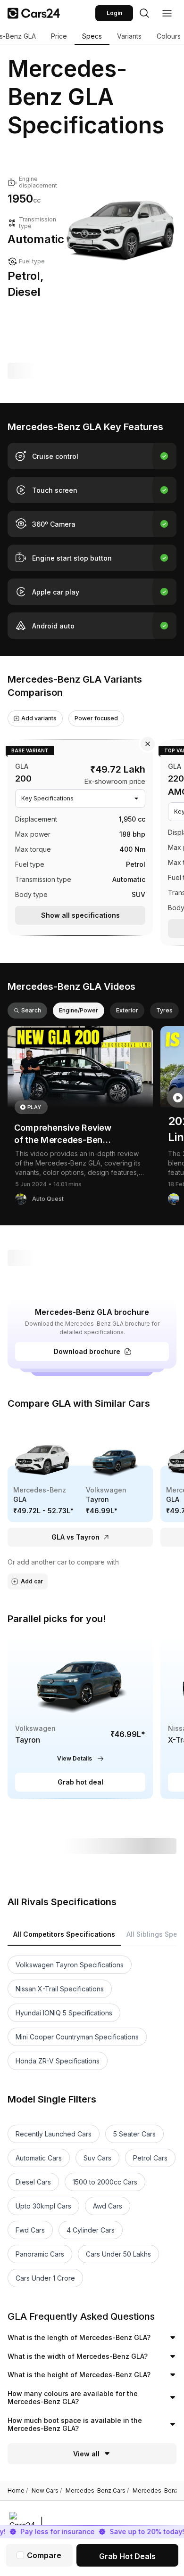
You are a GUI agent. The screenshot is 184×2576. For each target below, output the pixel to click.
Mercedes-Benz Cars (97, 2491)
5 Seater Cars (134, 2134)
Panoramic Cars (40, 2254)
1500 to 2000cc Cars (105, 2182)
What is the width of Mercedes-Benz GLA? (78, 2356)
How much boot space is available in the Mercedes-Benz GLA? (75, 2425)
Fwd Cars (30, 2230)
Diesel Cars (33, 2182)
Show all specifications (80, 915)
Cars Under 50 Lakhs (118, 2254)
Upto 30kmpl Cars (43, 2206)
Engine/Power (79, 1010)
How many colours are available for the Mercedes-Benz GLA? (73, 2398)
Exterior (127, 1010)
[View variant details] (80, 836)
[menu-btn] (167, 13)
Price (59, 36)
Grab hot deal (80, 1782)
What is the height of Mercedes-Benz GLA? (79, 2375)
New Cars (47, 2491)
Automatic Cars (39, 2158)
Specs (92, 36)
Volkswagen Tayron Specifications (70, 1965)
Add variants (39, 718)
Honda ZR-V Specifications (58, 2061)
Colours (169, 36)
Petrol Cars (150, 2158)
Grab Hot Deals (127, 2556)
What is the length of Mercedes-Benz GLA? (79, 2337)
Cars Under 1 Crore (45, 2278)
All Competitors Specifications (64, 1934)
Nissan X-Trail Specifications (60, 1989)
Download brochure (87, 1351)
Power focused (96, 718)
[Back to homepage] (34, 13)
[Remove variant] (148, 744)
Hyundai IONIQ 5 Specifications (64, 2013)
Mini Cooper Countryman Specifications (77, 2037)
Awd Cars (108, 2206)
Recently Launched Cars (54, 2134)
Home (18, 2491)
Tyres (164, 1010)
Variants (129, 36)
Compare (44, 2555)
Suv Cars (97, 2158)
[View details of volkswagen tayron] (80, 1716)
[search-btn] (144, 13)
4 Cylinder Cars (91, 2230)
